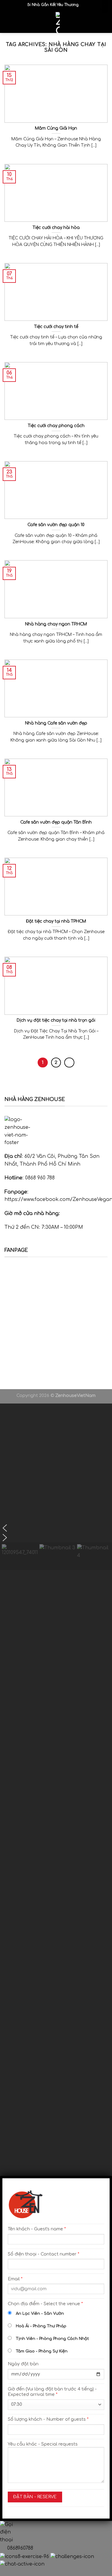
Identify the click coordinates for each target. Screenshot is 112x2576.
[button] (56, 1528)
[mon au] (56, 1828)
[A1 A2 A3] (56, 1733)
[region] (56, 1487)
